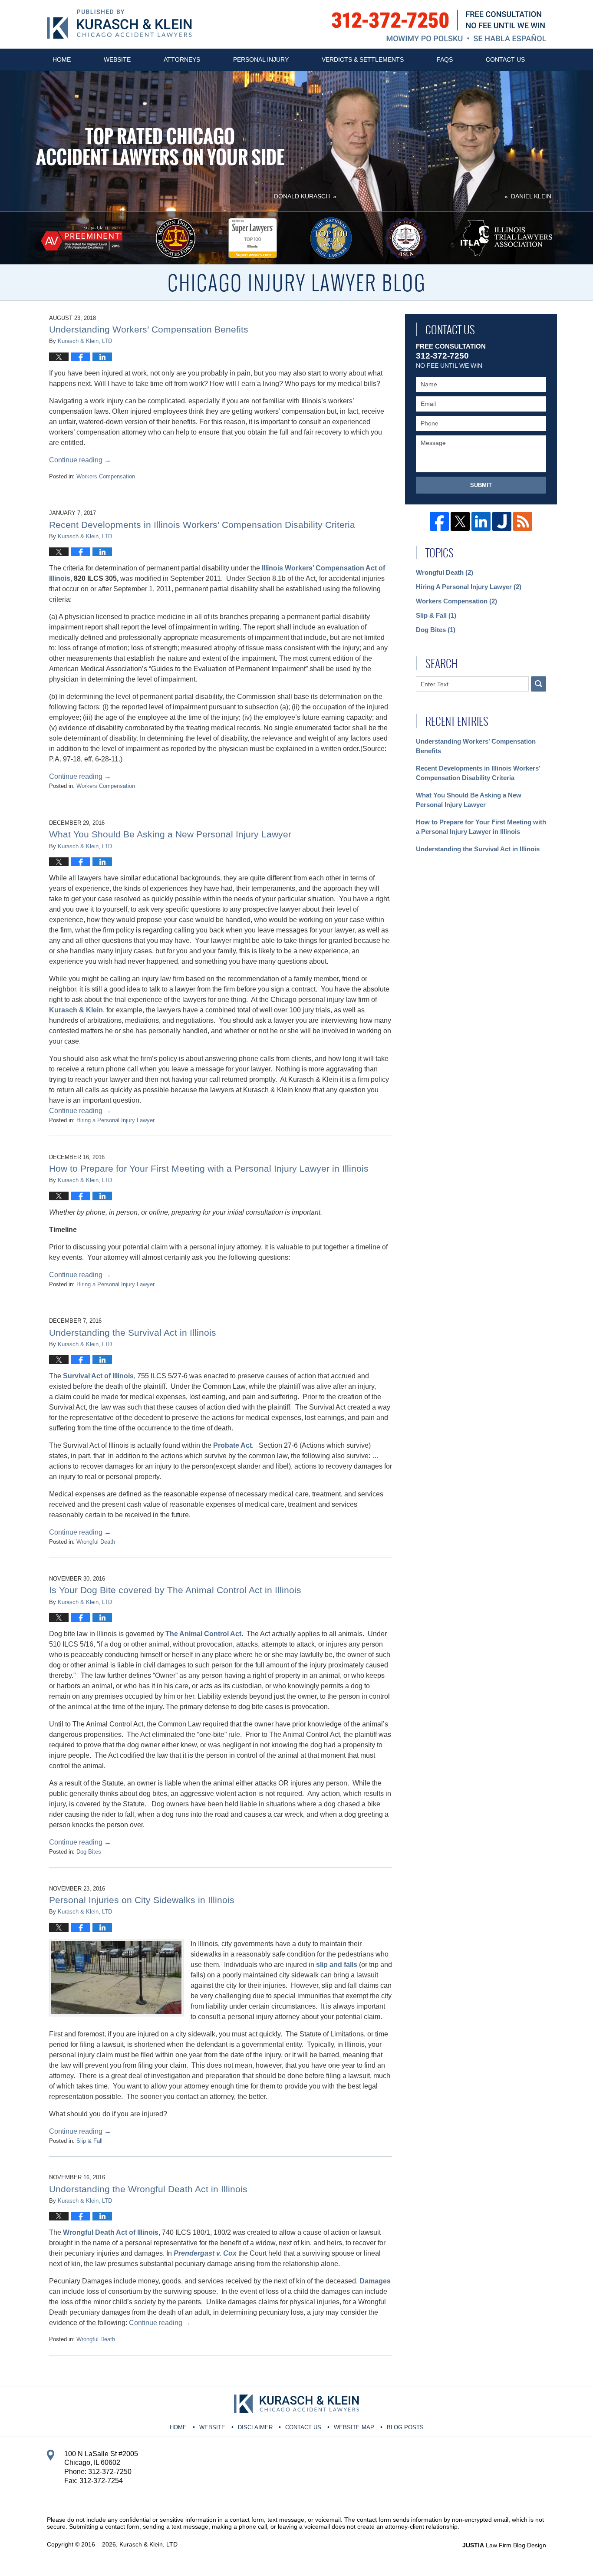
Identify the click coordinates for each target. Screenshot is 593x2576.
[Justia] (502, 521)
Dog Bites (89, 1852)
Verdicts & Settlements (363, 59)
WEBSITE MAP (354, 2427)
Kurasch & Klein (76, 1010)
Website (117, 59)
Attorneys (182, 59)
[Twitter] (460, 521)
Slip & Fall (89, 2141)
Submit (481, 485)
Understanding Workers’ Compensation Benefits (149, 329)
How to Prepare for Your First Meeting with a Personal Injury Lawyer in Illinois (209, 1168)
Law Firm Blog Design (504, 2545)
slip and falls (337, 1965)
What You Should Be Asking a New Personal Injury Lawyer (170, 834)
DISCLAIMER (255, 2427)
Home (62, 59)
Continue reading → (80, 460)
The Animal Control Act (203, 1634)
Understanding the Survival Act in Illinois (133, 1332)
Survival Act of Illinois (98, 1376)
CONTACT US (303, 2427)
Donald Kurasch (302, 196)
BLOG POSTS (405, 2427)
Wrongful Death (96, 1542)
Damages (375, 2281)
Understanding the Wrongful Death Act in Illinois (148, 2189)
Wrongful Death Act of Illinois (111, 2232)
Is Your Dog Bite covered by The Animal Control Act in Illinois (175, 1590)
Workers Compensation (106, 476)
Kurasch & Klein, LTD (148, 2544)
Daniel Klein (531, 196)
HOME (178, 2427)
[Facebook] (439, 521)
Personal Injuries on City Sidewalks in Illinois (142, 1900)
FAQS (445, 59)
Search (539, 684)
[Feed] (523, 521)
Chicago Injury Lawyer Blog (119, 24)
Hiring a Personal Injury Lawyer (115, 1120)
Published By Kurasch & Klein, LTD (439, 26)
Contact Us (505, 59)
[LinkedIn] (481, 521)
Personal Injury (261, 59)
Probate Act (232, 1445)
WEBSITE (212, 2427)
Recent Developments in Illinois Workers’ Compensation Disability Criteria (202, 525)
